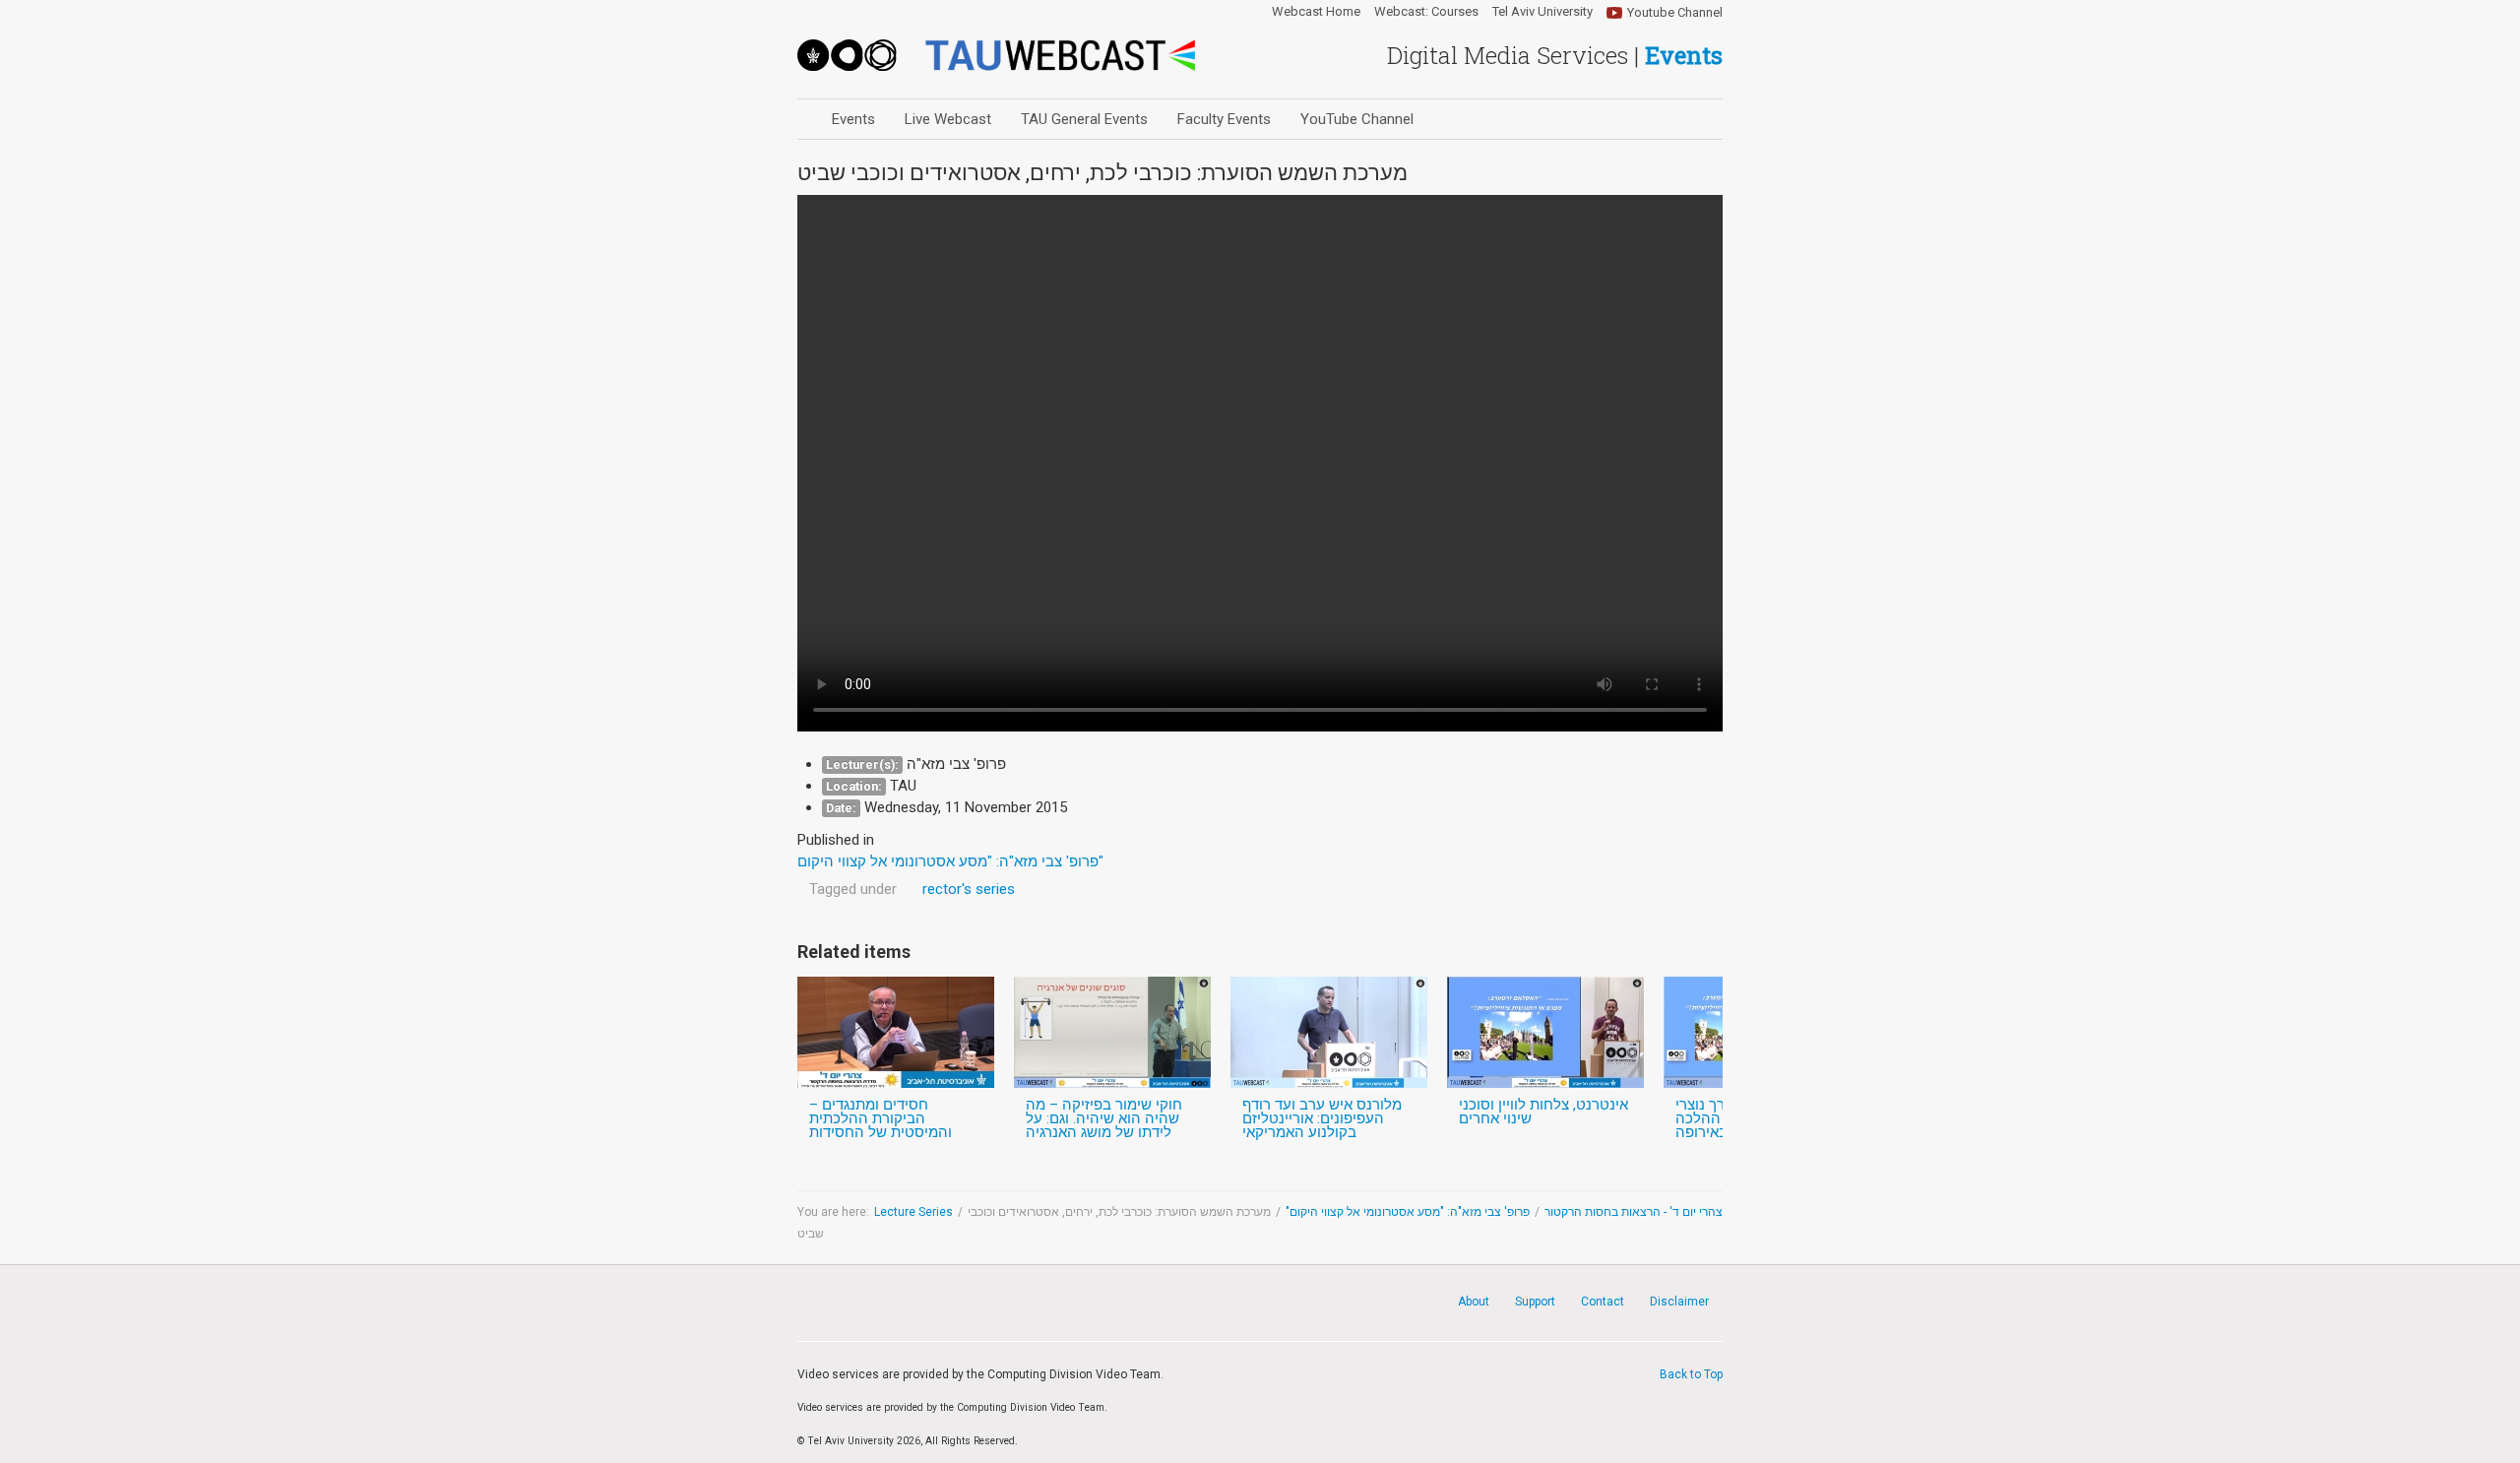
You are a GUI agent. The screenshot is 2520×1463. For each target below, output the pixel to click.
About (1474, 1302)
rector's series (969, 889)
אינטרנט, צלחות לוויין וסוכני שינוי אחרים (1543, 1112)
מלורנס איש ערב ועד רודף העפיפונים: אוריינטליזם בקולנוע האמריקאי (1322, 1118)
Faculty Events (1224, 119)
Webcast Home (1316, 12)
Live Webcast (948, 119)
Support (1535, 1302)
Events (853, 119)
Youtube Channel (1675, 12)
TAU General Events (1084, 119)
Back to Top (1691, 1374)
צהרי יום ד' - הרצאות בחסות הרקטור (1634, 1212)
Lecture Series (913, 1212)
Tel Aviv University (1543, 12)
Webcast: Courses (1426, 12)
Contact (1603, 1302)
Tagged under (853, 889)
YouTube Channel (1357, 119)
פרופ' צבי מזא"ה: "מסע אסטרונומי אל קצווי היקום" (1408, 1212)
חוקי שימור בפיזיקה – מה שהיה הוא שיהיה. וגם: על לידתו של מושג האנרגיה (1104, 1118)
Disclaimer (1679, 1302)
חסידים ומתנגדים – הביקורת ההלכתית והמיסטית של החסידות (881, 1118)
